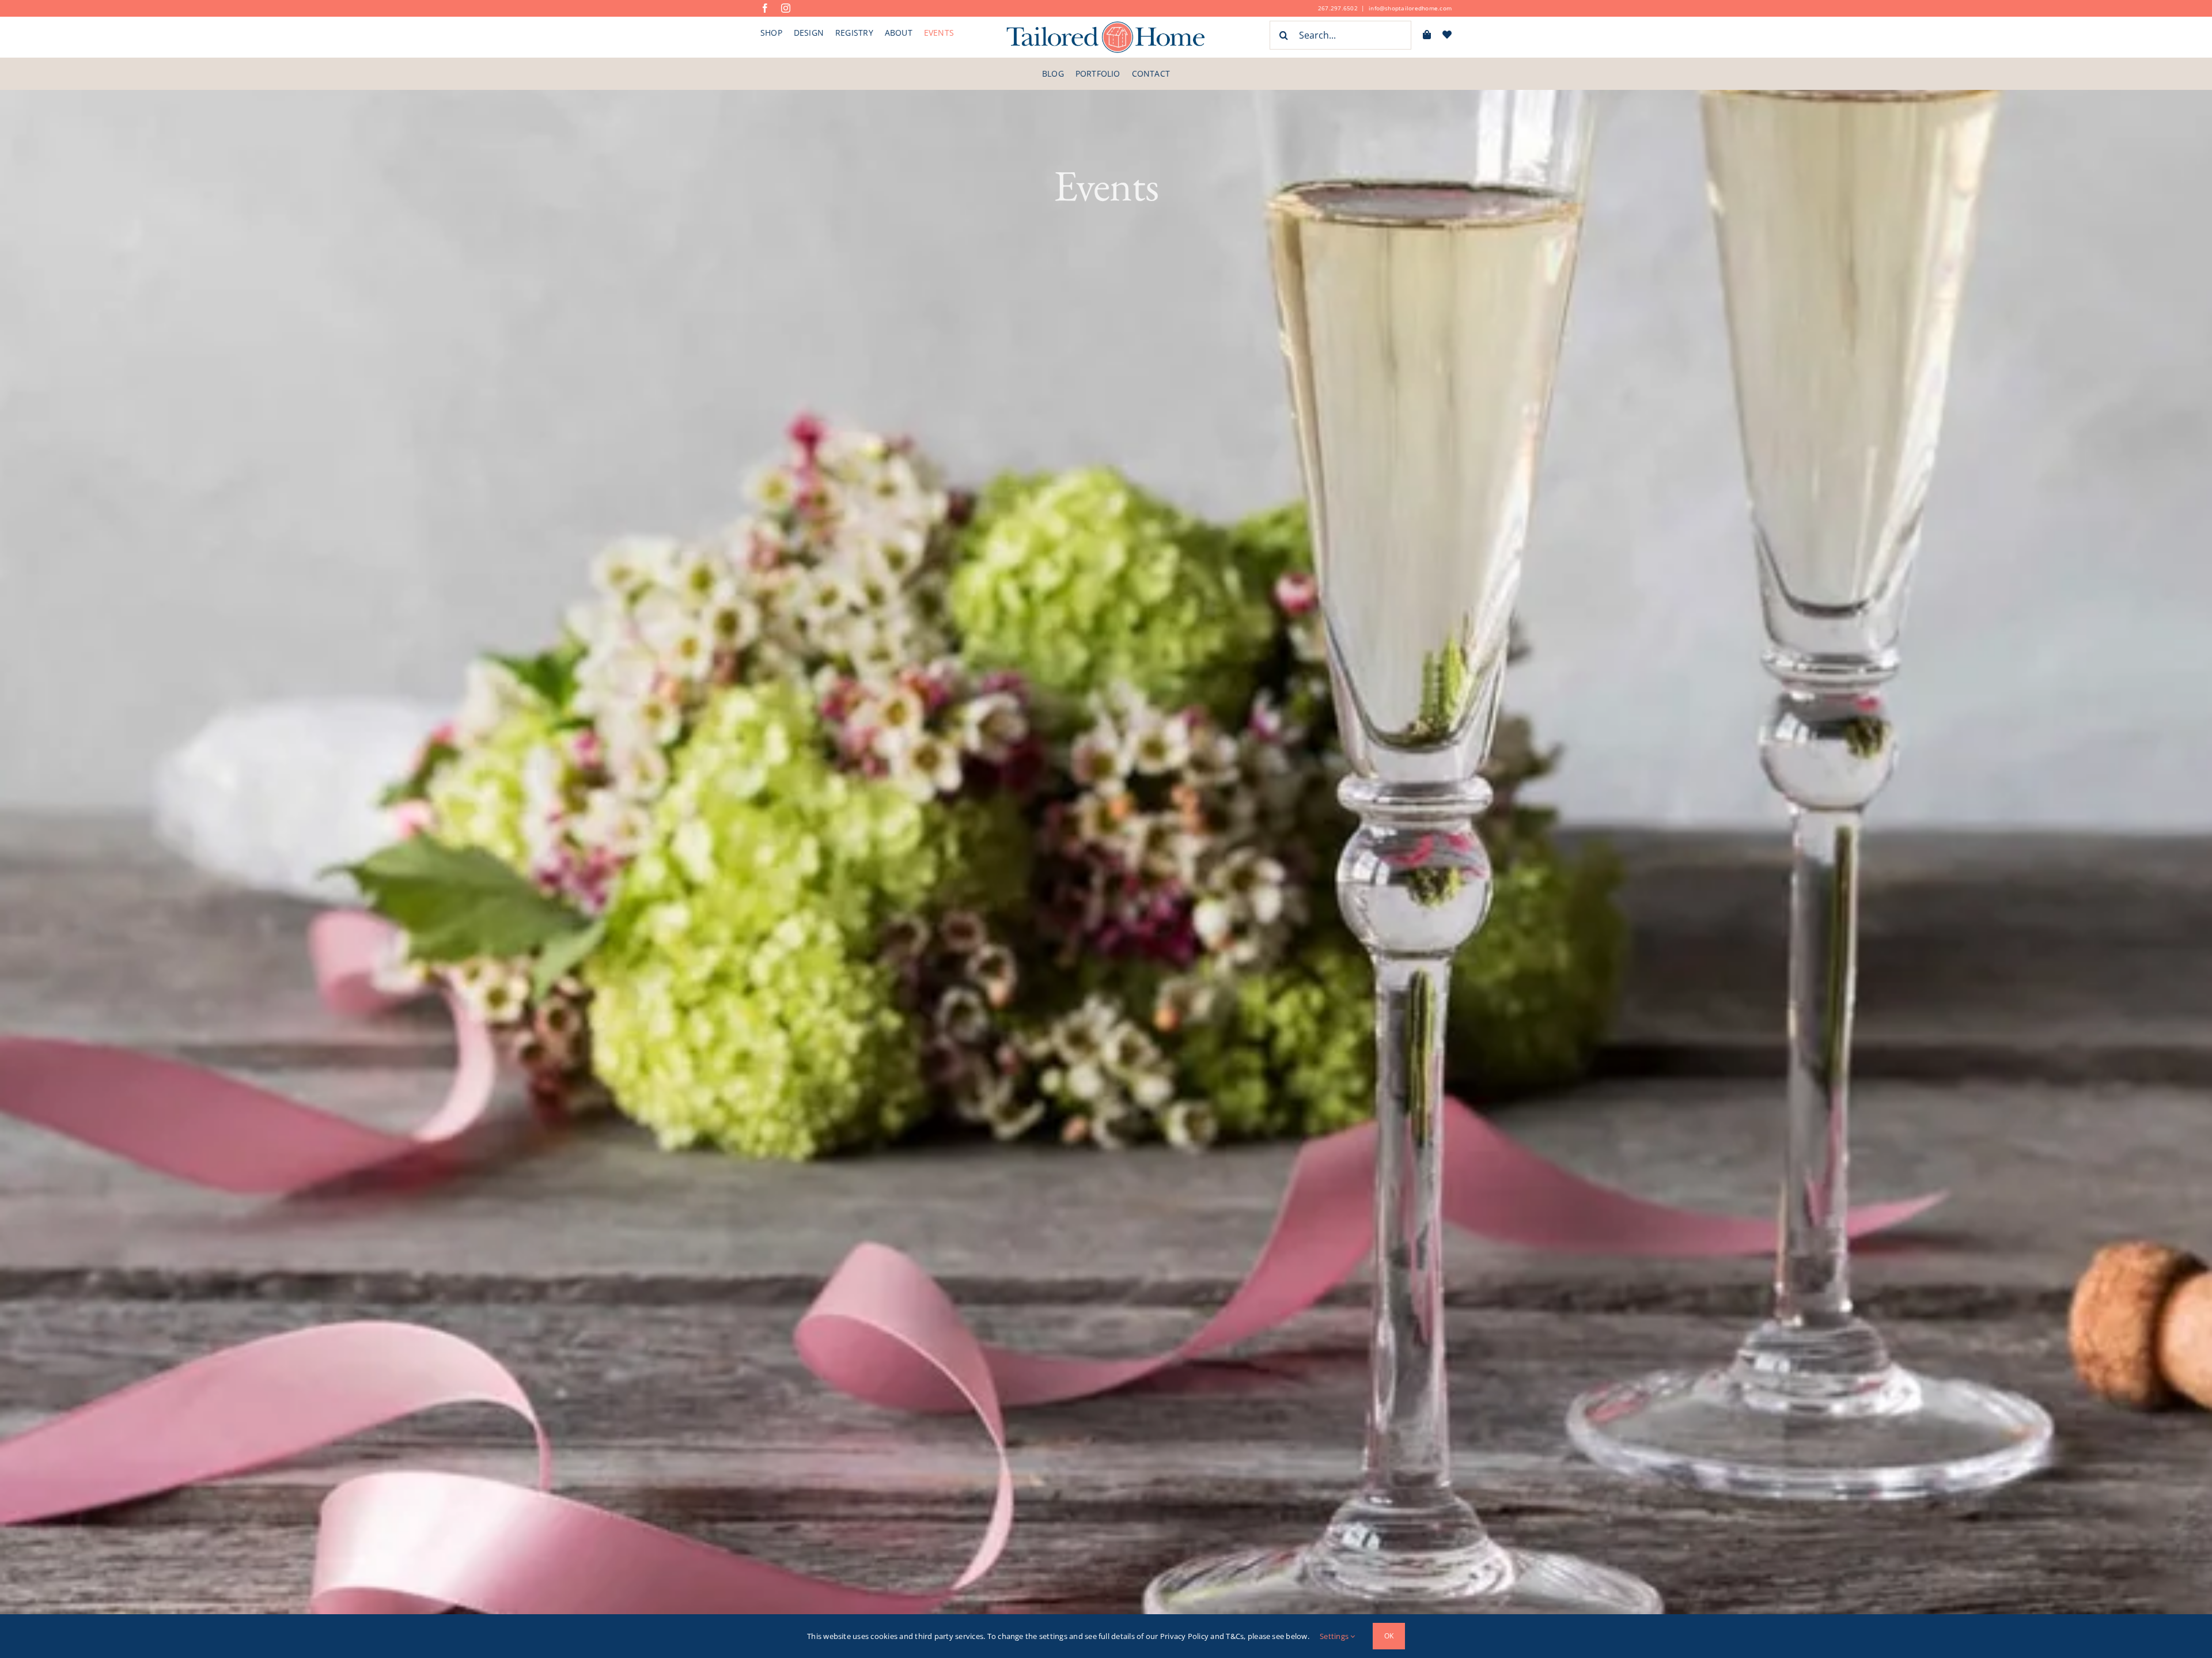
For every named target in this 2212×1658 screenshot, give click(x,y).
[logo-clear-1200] (1106, 25)
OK (1389, 1636)
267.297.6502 (1338, 8)
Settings (1335, 1636)
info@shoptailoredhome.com (1410, 8)
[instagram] (786, 8)
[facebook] (765, 8)
